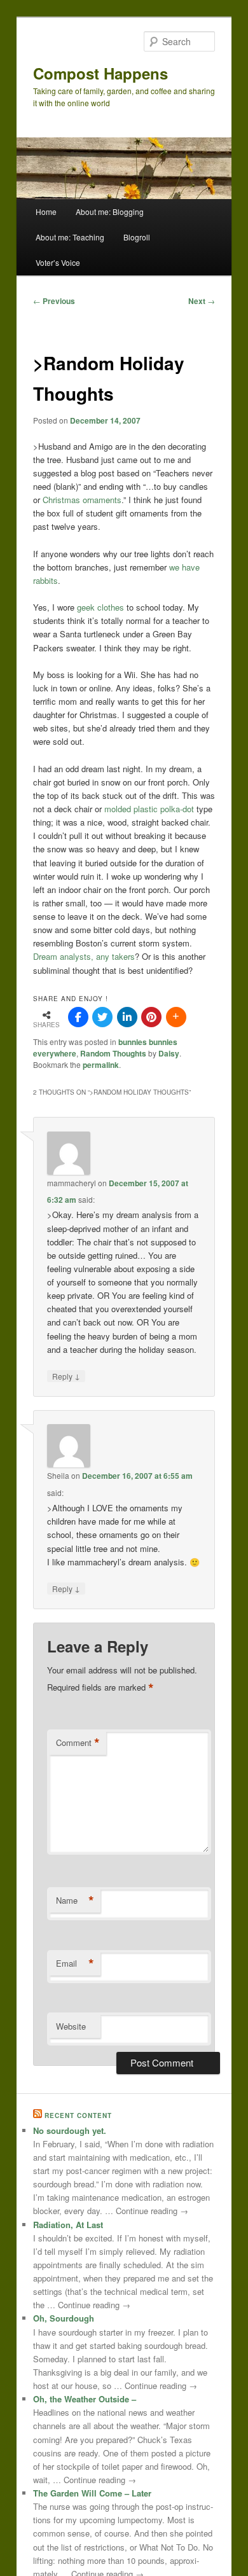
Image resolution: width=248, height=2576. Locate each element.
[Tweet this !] (102, 1017)
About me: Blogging (110, 211)
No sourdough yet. (70, 2130)
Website (71, 2026)
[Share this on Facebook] (78, 1017)
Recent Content (78, 2116)
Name (75, 1901)
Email (75, 1963)
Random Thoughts (113, 1053)
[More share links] (176, 1017)
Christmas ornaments (82, 500)
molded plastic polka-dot (150, 809)
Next (202, 301)
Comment (78, 1743)
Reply (66, 1376)
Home (46, 211)
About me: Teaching (70, 237)
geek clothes (102, 607)
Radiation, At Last (68, 2225)
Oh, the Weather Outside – (85, 2399)
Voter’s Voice (58, 262)
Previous (54, 301)
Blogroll (137, 237)
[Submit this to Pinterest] (151, 1017)
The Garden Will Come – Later (92, 2493)
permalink (101, 1065)
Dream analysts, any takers (84, 956)
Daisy (169, 1053)
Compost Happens (100, 73)
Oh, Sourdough (64, 2318)
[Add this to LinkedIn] (127, 1017)
